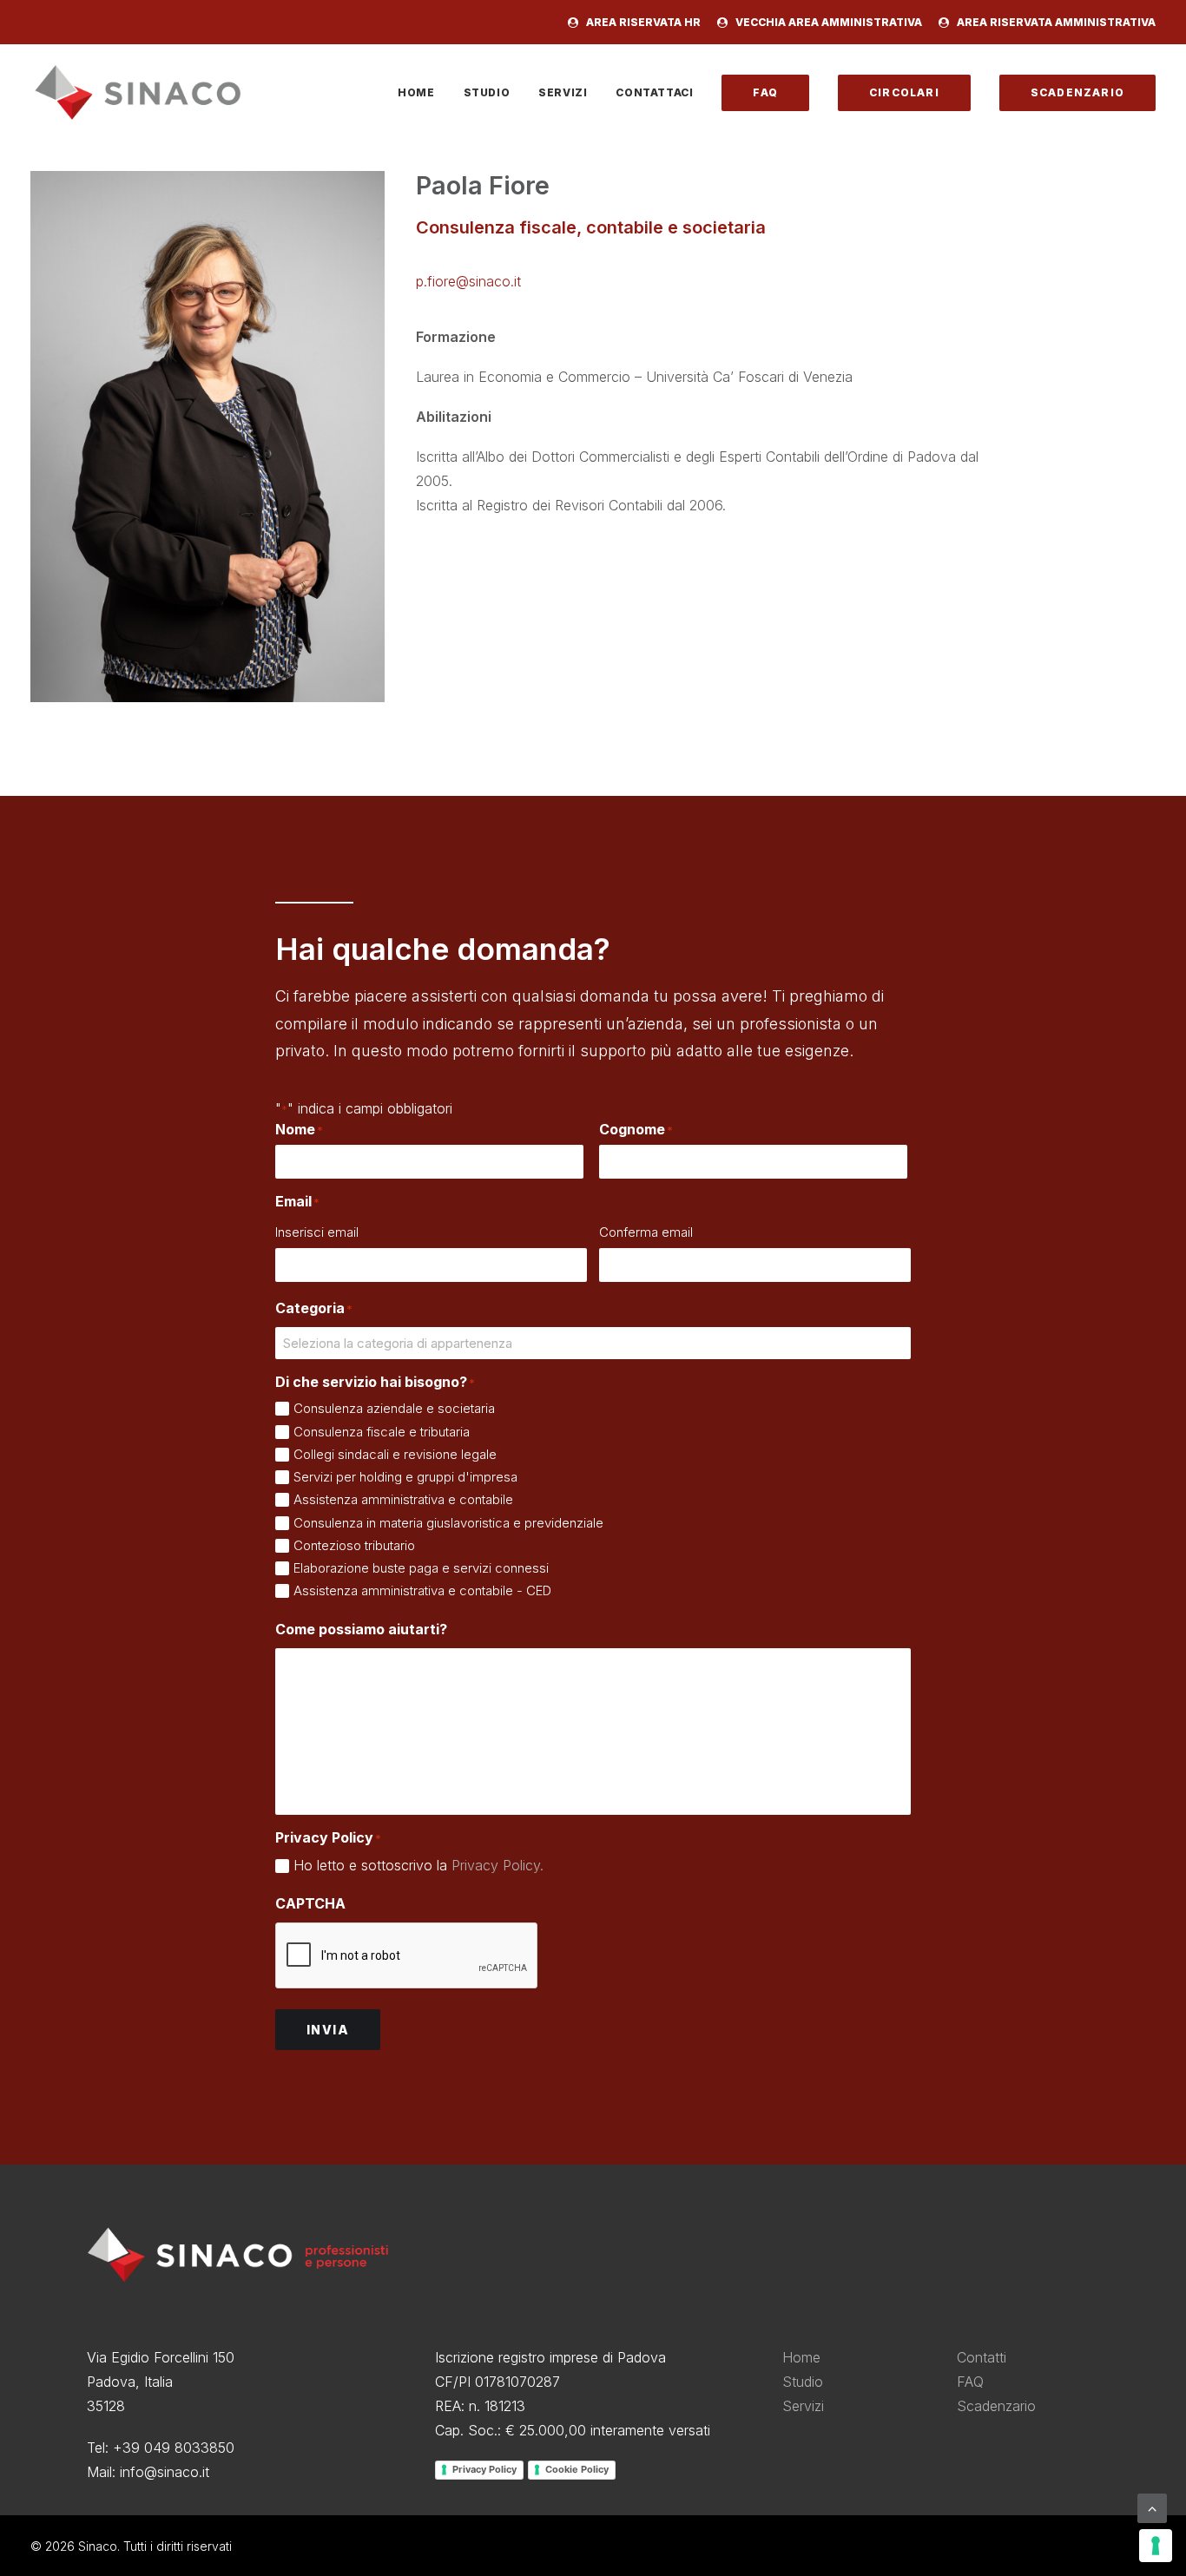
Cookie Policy (577, 2469)
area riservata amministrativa (1056, 22)
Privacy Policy (484, 2469)
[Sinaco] (138, 92)
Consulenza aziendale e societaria (394, 1408)
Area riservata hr (643, 22)
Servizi (563, 92)
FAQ (970, 2382)
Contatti (982, 2357)
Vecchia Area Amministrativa (829, 22)
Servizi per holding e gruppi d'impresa (405, 1477)
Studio (487, 92)
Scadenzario (996, 2406)
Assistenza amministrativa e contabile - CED (422, 1590)
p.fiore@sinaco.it (468, 281)
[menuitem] (637, 22)
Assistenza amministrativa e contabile (403, 1499)
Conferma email (646, 1232)
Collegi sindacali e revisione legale (395, 1454)
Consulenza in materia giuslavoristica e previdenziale (448, 1523)
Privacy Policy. (497, 1865)
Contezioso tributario (354, 1545)
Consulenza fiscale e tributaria (382, 1432)
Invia (328, 2030)
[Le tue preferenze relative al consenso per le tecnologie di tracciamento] (1156, 2546)
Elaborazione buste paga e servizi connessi (421, 1568)
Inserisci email (317, 1232)
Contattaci (654, 92)
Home (416, 92)
